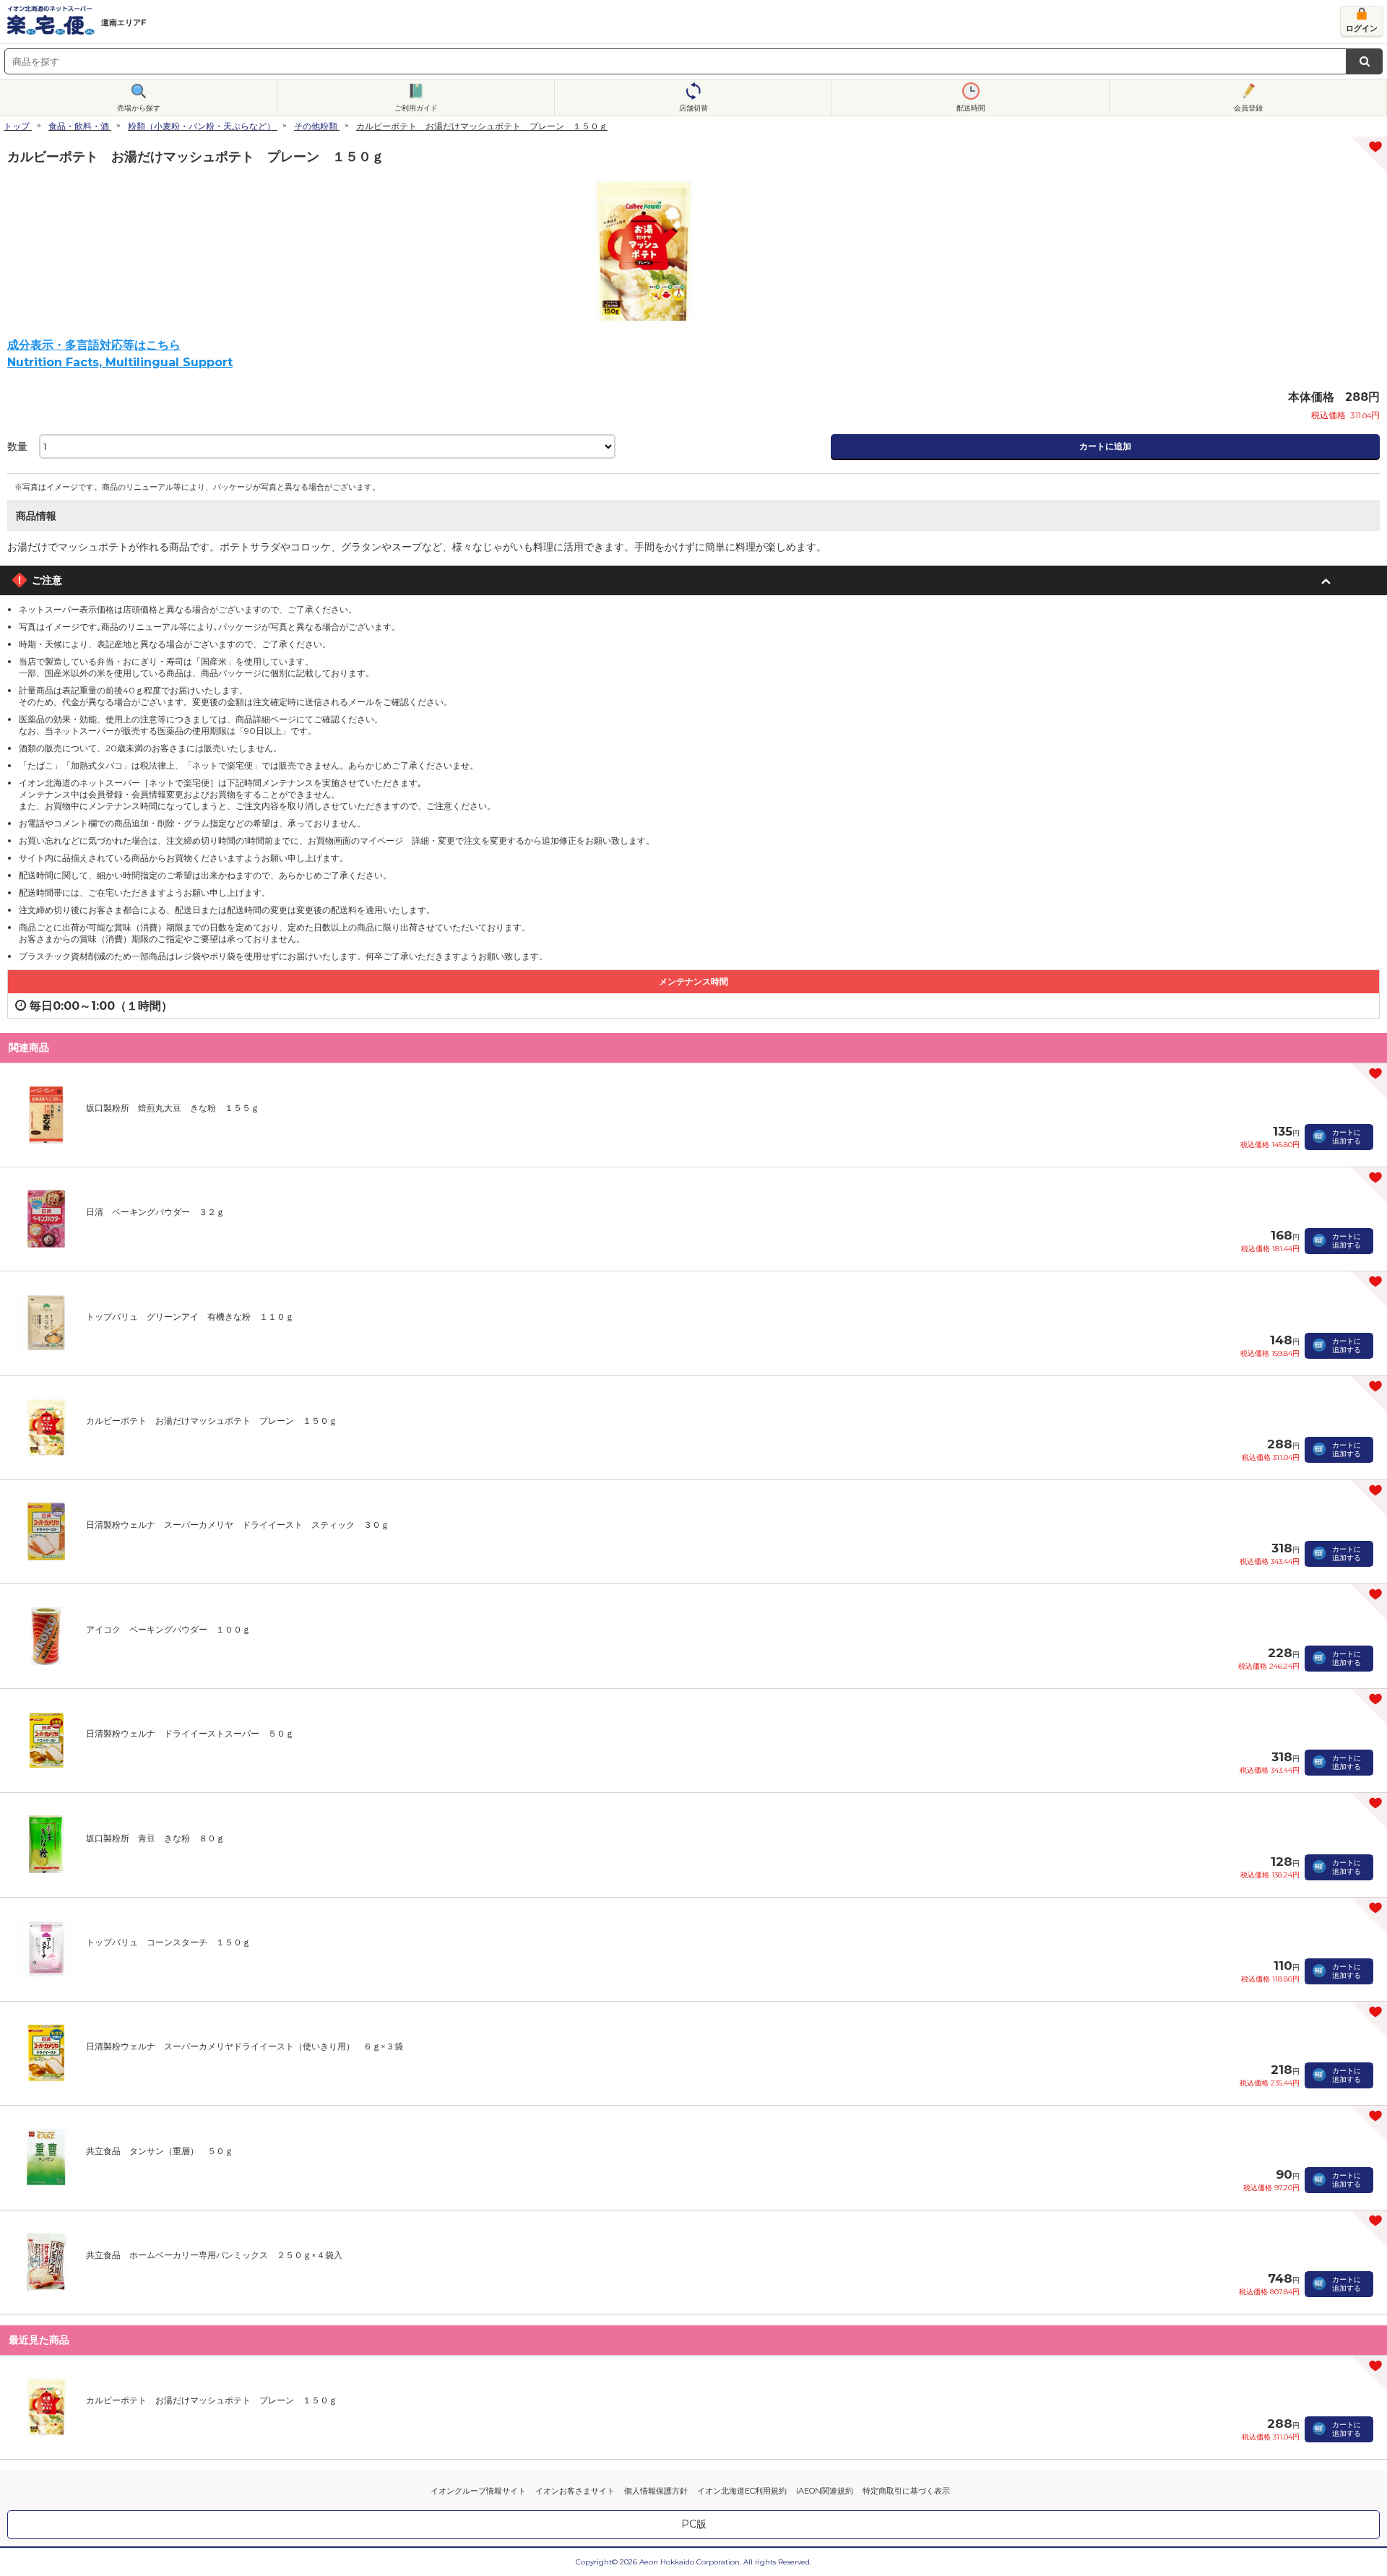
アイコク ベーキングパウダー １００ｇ (168, 1629)
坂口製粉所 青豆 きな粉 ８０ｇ (155, 1838)
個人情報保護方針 (656, 2491)
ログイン (1362, 28)
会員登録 (1248, 108)
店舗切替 (693, 108)
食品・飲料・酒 (79, 126)
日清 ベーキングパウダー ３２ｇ (155, 1212)
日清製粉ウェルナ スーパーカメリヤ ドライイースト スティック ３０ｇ (238, 1525)
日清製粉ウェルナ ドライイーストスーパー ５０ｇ (190, 1733)
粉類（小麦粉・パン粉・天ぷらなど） (202, 126)
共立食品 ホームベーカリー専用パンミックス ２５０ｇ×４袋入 (214, 2255)
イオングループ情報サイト (478, 2491)
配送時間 (971, 108)
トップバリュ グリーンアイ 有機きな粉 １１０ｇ (190, 1317)
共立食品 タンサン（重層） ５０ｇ (160, 2151)
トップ (17, 126)
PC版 (694, 2524)
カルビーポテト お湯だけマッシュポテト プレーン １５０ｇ (212, 1421)
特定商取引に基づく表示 (906, 2491)
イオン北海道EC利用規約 (742, 2491)
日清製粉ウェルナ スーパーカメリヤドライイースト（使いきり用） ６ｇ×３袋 (245, 2046)
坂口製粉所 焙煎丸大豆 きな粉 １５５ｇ (173, 1108)
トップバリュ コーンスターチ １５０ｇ (168, 1942)
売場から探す (139, 108)
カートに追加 (1105, 446)
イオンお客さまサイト (575, 2491)
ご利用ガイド (416, 108)
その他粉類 (316, 126)
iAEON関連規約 (825, 2491)
